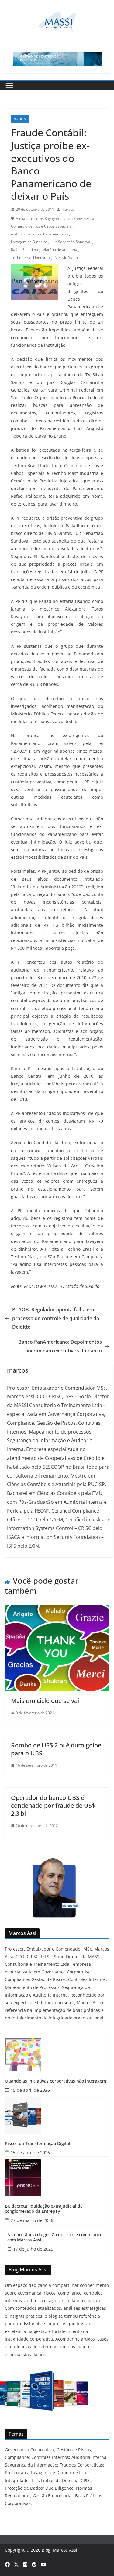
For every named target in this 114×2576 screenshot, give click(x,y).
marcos (68, 209)
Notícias (20, 119)
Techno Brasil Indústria (30, 258)
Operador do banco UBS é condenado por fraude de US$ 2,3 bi (53, 1806)
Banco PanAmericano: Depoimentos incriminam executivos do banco (60, 1346)
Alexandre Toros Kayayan (37, 219)
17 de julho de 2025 (33, 2249)
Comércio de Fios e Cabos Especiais (41, 226)
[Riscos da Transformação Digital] (57, 2115)
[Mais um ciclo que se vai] (57, 1610)
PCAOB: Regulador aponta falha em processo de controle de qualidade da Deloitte (56, 1318)
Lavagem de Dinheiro (29, 242)
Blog (46, 2550)
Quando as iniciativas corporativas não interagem (55, 2081)
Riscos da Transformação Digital (38, 2144)
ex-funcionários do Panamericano (39, 234)
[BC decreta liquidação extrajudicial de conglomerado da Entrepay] (57, 2178)
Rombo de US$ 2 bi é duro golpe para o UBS (56, 1749)
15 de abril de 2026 (30, 2090)
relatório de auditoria (59, 250)
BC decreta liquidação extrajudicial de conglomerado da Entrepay (44, 2209)
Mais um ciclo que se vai (45, 1701)
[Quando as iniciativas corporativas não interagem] (57, 2053)
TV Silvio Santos (66, 258)
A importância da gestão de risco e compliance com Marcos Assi (55, 2237)
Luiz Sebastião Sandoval (71, 242)
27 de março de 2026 (32, 2220)
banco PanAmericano (80, 219)
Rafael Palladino (24, 250)
